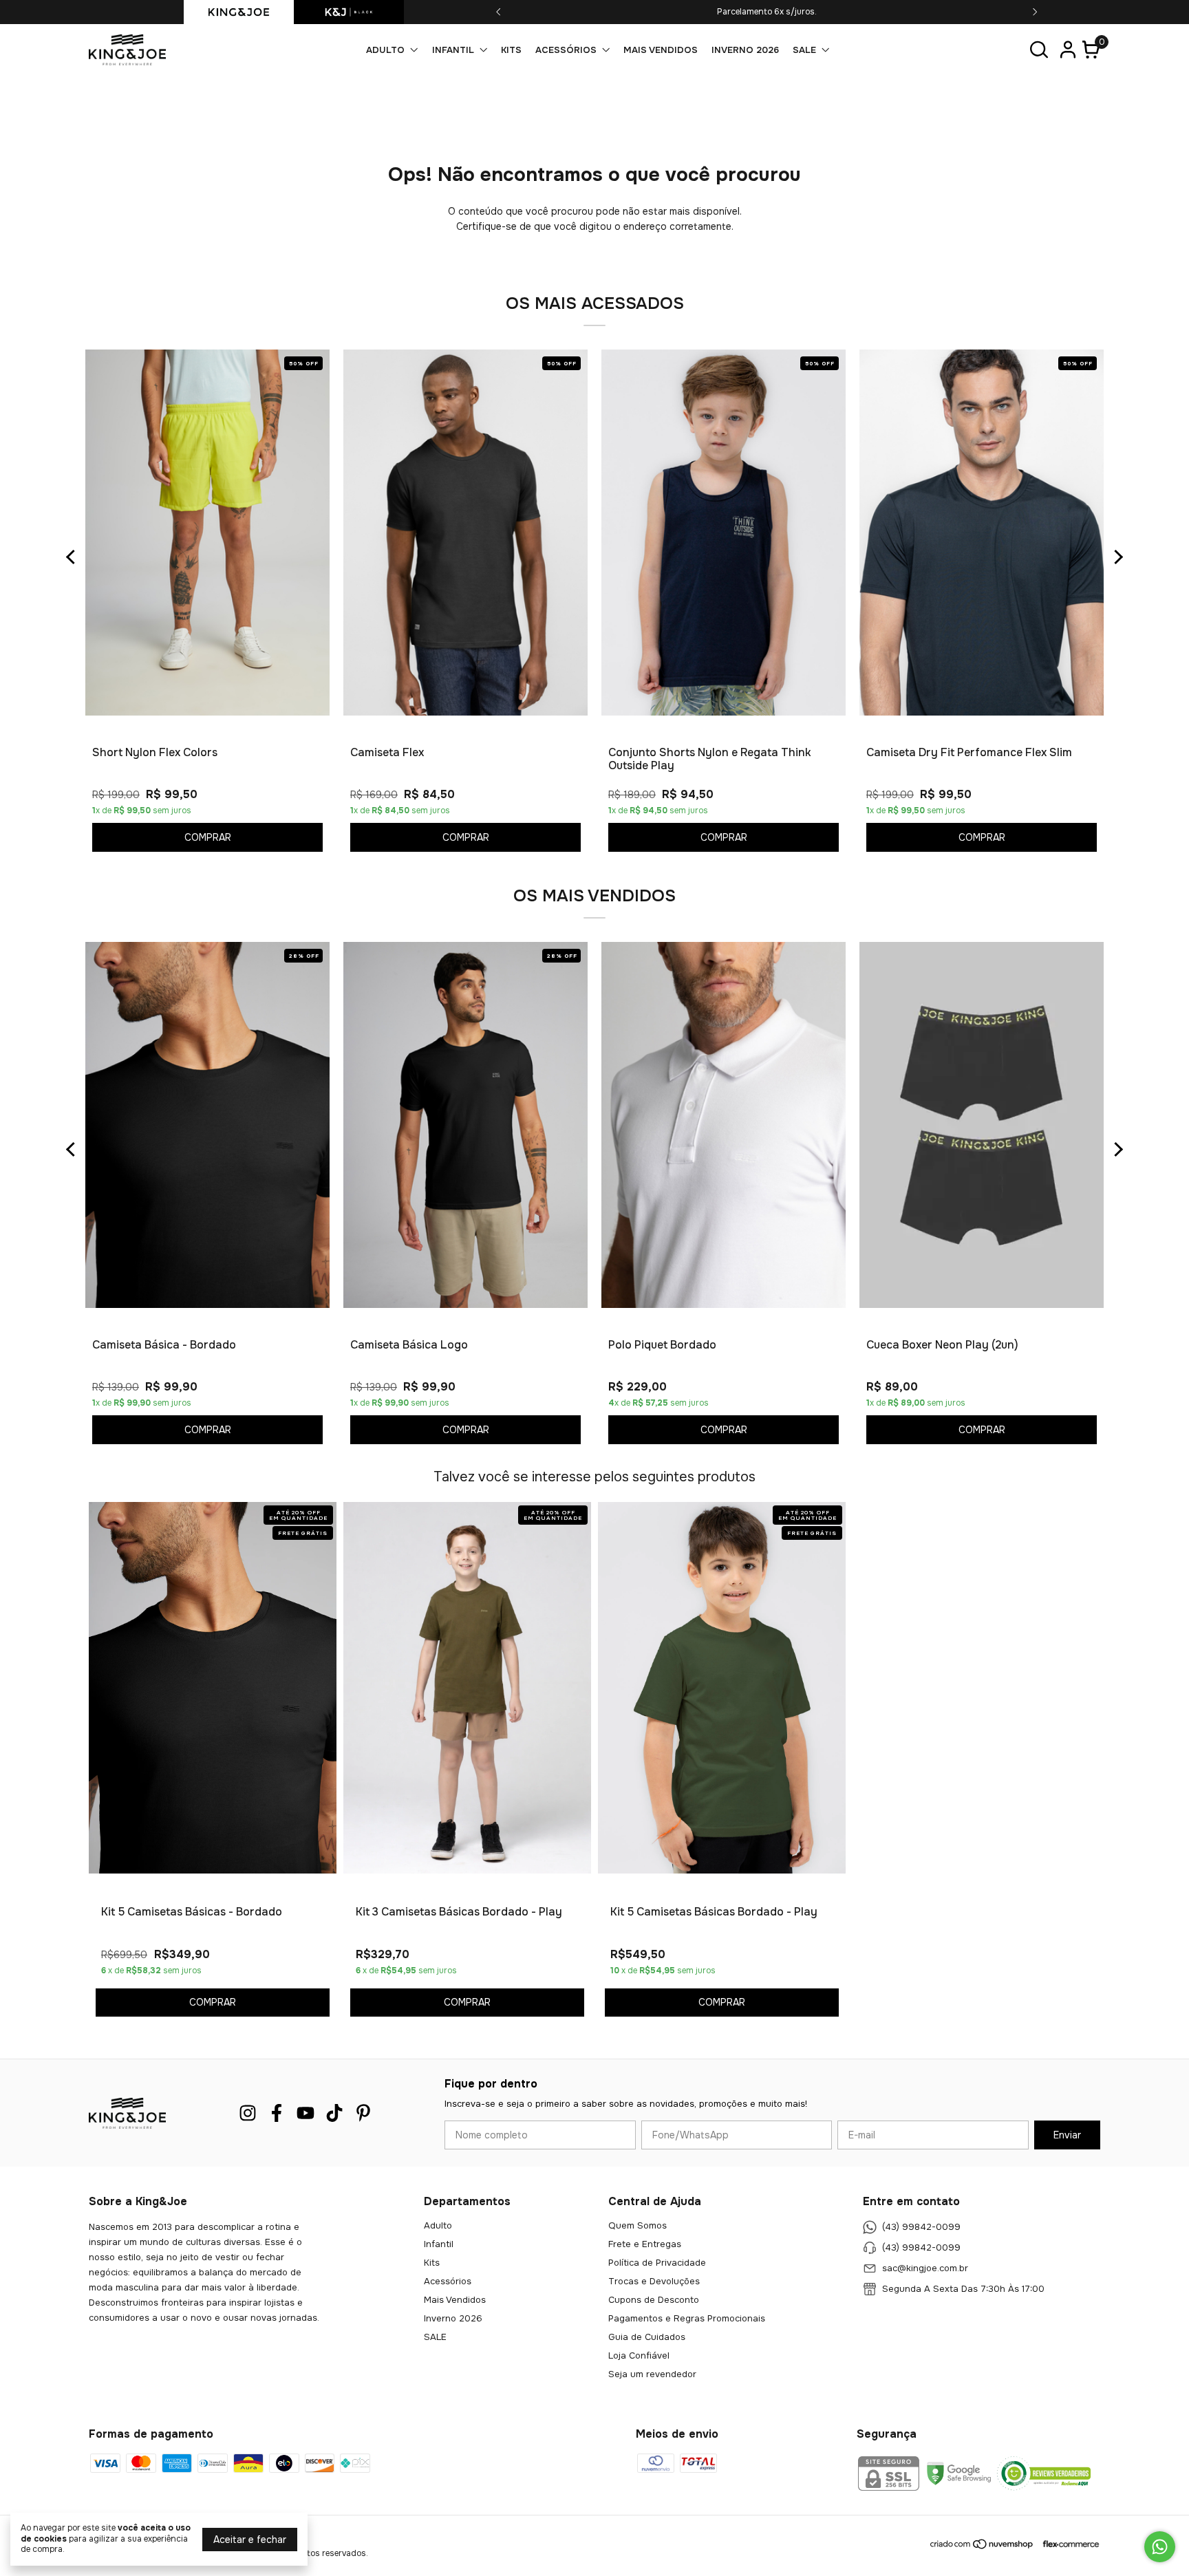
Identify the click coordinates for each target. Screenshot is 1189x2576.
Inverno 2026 (745, 50)
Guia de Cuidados (647, 2337)
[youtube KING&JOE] (306, 2113)
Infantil (453, 50)
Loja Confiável (639, 2355)
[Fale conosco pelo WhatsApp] (1160, 2547)
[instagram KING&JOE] (248, 2113)
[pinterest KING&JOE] (363, 2113)
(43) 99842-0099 (921, 2228)
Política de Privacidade (657, 2263)
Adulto (385, 50)
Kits (511, 50)
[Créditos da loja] (1068, 2544)
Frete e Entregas (645, 2244)
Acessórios (566, 50)
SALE (804, 50)
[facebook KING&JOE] (277, 2113)
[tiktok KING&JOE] (334, 2113)
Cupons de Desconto (654, 2300)
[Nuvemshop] (982, 2547)
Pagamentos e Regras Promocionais (687, 2318)
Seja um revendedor (652, 2374)
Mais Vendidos (661, 50)
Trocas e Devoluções (654, 2281)
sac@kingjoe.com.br (925, 2269)
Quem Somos (638, 2225)
